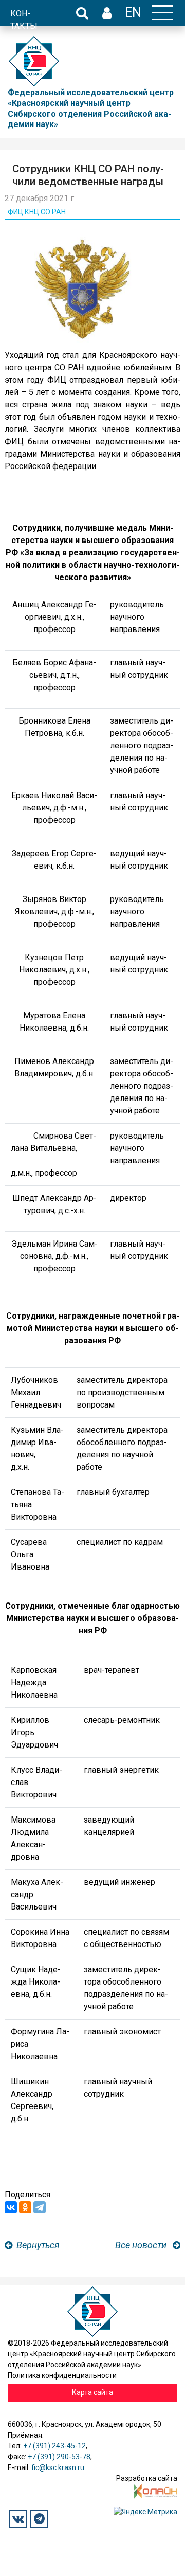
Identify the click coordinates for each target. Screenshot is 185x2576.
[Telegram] (40, 2207)
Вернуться (38, 2245)
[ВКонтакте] (11, 2207)
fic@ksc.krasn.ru (58, 2467)
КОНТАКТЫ (24, 20)
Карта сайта (92, 2392)
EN (133, 12)
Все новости (142, 2245)
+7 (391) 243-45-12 (54, 2446)
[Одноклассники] (25, 2207)
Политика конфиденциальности (62, 2375)
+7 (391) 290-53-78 (59, 2457)
